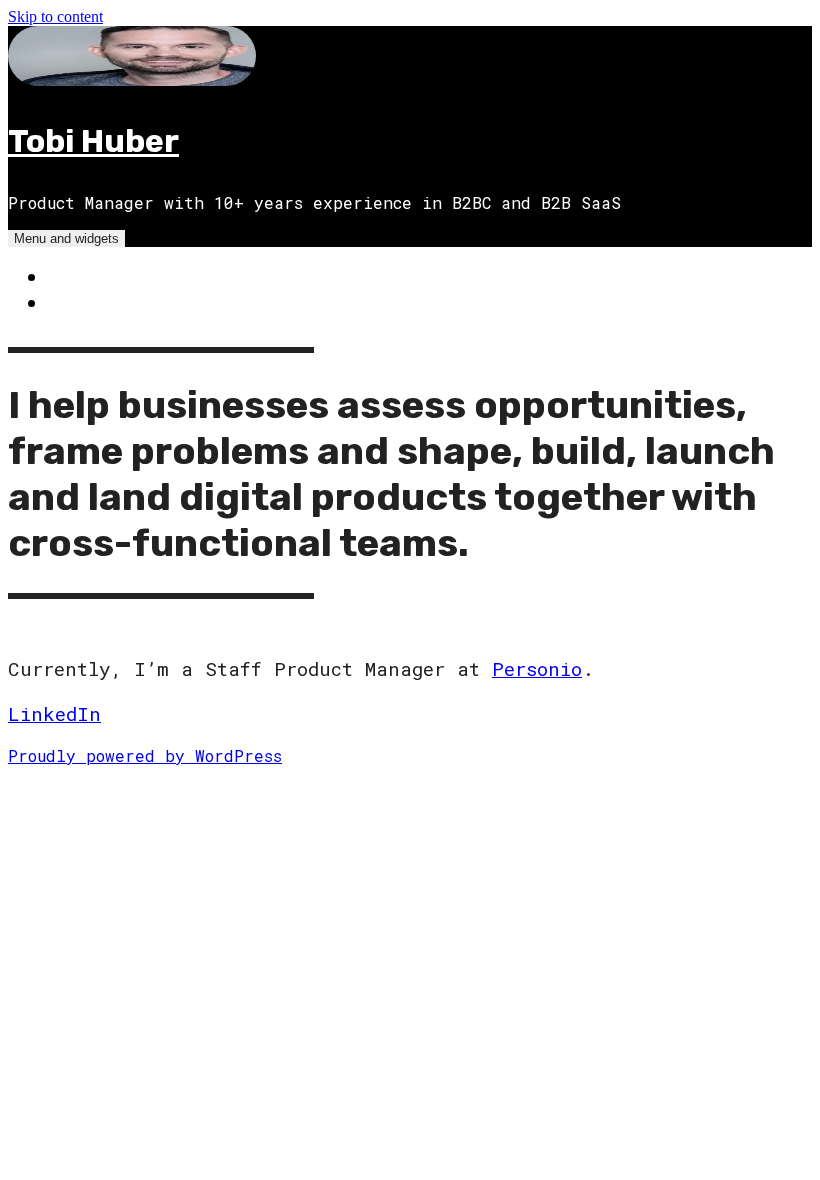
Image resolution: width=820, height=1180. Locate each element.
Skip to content (55, 16)
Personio (537, 668)
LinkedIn (54, 713)
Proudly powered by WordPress (145, 755)
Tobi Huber (93, 141)
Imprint (89, 302)
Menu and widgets (66, 238)
